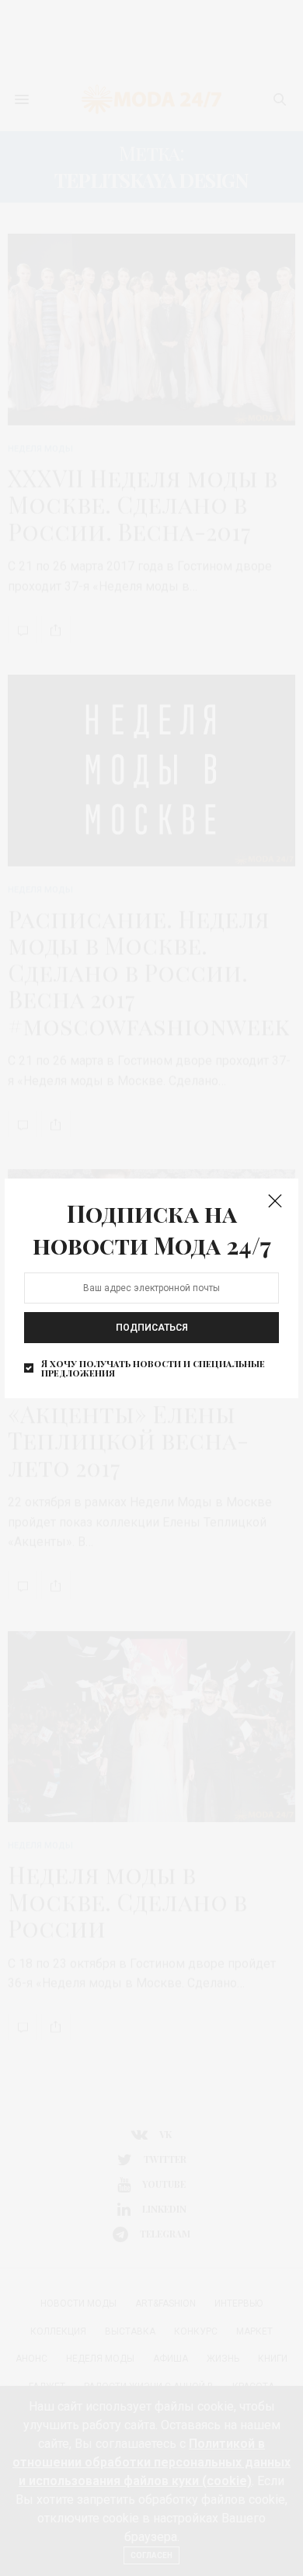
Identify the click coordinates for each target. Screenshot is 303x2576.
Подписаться (152, 1328)
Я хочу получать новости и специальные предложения (153, 1368)
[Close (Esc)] (275, 1202)
